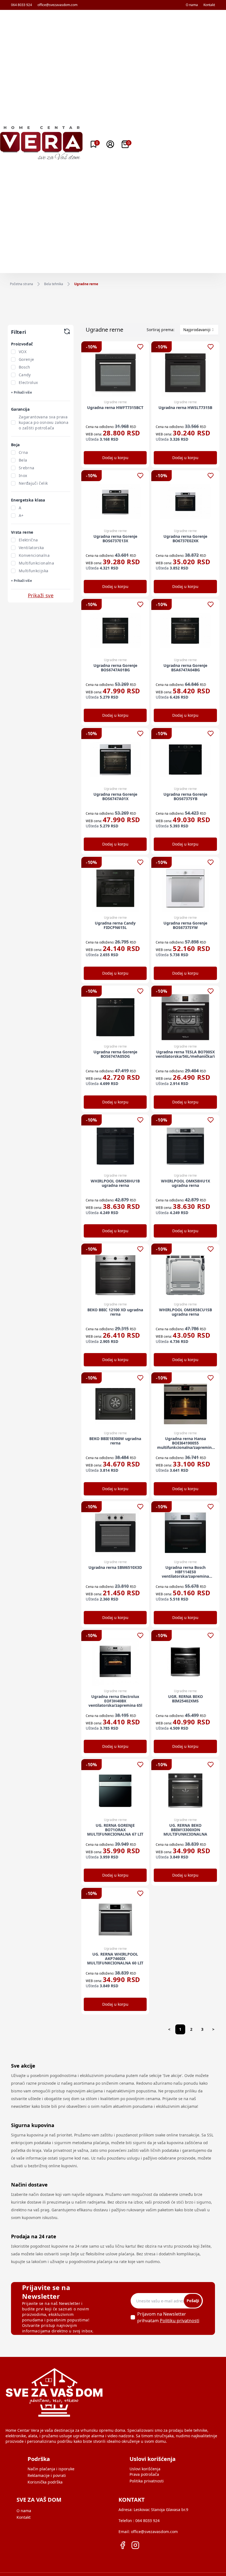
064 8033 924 (21, 5)
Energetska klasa (28, 500)
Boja (15, 445)
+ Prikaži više (21, 392)
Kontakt (209, 5)
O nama (192, 5)
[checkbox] (13, 352)
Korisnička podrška (45, 2482)
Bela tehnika (54, 284)
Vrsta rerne (22, 532)
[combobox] (199, 330)
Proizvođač (22, 344)
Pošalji (193, 2301)
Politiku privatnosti (180, 2321)
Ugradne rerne (86, 284)
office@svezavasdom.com (57, 5)
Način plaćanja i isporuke (51, 2469)
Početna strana (21, 284)
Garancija (20, 409)
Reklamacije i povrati (47, 2475)
